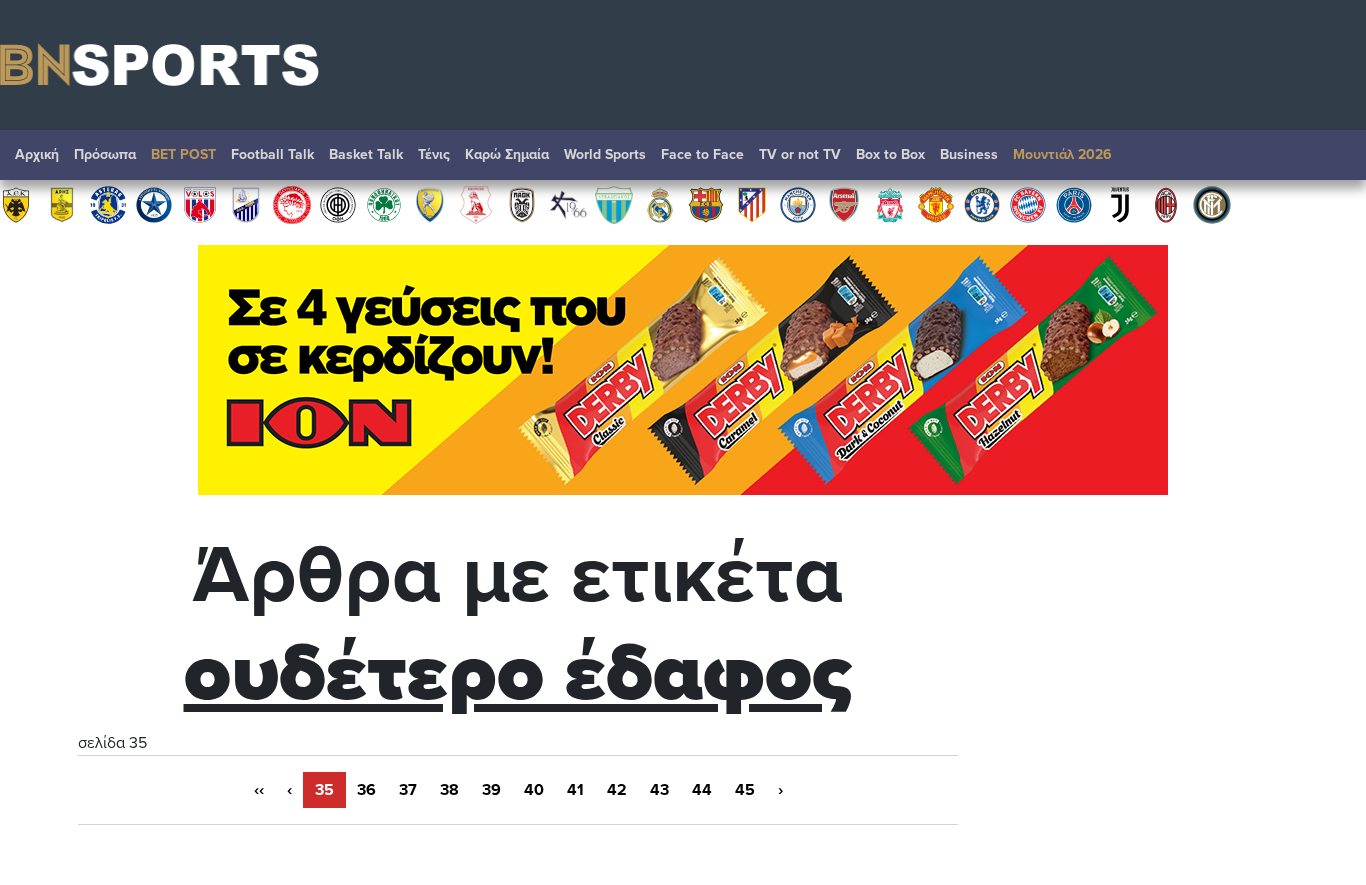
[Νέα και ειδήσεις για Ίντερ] (1212, 204)
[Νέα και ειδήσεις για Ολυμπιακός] (292, 204)
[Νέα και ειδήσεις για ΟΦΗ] (338, 204)
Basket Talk (366, 154)
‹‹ (259, 790)
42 (617, 790)
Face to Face (702, 154)
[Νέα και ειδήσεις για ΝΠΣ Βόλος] (200, 204)
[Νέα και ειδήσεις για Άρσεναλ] (844, 204)
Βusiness (969, 154)
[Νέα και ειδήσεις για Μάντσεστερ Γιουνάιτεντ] (936, 204)
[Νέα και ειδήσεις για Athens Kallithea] (568, 204)
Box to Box (890, 154)
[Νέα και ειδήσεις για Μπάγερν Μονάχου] (1028, 204)
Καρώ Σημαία (507, 154)
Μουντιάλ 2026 (1062, 154)
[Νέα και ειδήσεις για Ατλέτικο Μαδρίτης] (752, 204)
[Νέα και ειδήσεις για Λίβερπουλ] (890, 204)
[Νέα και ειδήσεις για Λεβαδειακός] (614, 204)
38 (449, 790)
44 (702, 790)
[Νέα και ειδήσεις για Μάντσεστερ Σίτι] (798, 204)
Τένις (434, 154)
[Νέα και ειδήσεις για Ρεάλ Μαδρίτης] (660, 204)
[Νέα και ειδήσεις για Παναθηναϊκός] (384, 204)
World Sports (605, 154)
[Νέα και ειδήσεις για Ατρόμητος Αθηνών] (154, 204)
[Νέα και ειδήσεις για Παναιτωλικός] (430, 204)
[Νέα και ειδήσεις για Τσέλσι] (982, 204)
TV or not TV (800, 154)
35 (324, 790)
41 (575, 790)
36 (366, 790)
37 (408, 790)
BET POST (183, 154)
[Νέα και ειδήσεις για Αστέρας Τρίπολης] (108, 204)
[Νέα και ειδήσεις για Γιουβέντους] (1120, 204)
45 (745, 790)
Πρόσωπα (105, 154)
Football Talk (272, 154)
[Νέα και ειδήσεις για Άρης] (62, 204)
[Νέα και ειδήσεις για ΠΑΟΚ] (522, 204)
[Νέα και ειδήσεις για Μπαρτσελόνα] (706, 204)
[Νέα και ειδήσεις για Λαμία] (246, 204)
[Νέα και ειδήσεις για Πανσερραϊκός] (476, 204)
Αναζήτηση (1331, 160)
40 (534, 790)
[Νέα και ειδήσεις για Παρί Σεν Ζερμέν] (1074, 204)
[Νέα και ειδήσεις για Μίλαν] (1166, 204)
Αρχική (37, 154)
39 (491, 790)
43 (659, 790)
